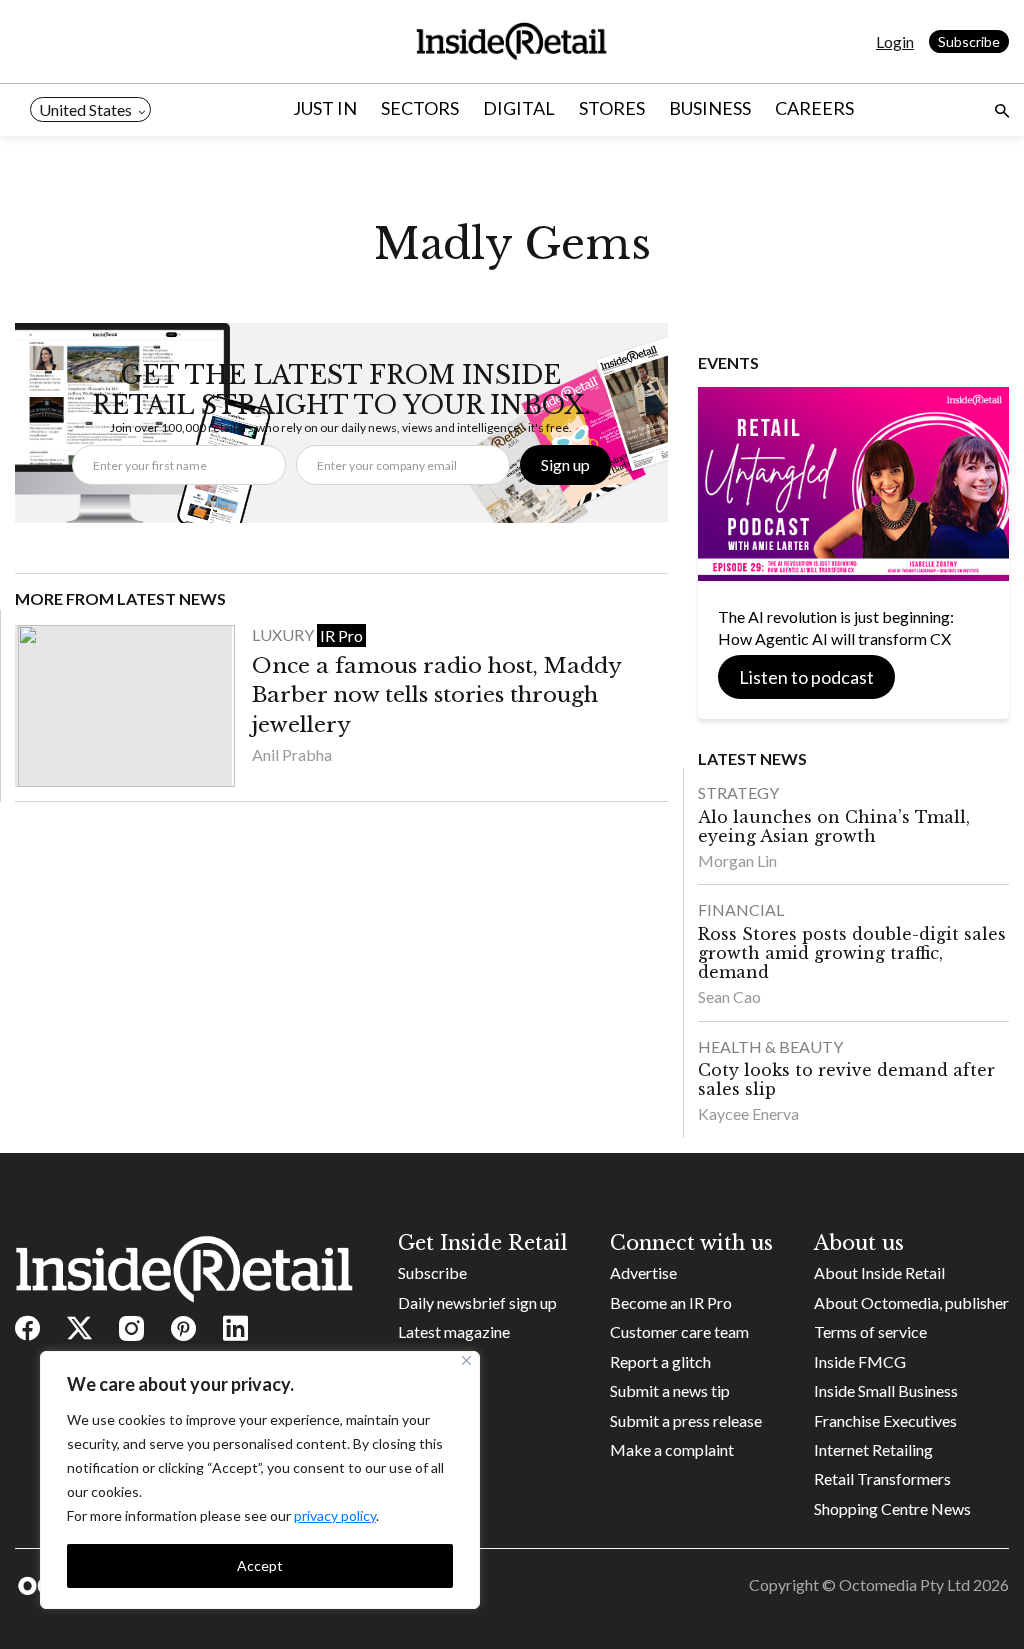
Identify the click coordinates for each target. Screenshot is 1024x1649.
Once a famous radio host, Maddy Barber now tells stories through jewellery (436, 695)
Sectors (420, 108)
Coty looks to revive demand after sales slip (846, 1079)
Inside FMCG (860, 1361)
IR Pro (341, 635)
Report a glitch (660, 1361)
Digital (519, 108)
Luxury (284, 634)
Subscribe (969, 41)
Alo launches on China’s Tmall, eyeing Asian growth (834, 826)
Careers (814, 108)
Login (895, 41)
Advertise (643, 1272)
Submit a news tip (670, 1390)
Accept (260, 1565)
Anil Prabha (292, 754)
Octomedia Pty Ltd (904, 1584)
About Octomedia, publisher (911, 1302)
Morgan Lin (737, 860)
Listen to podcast (806, 677)
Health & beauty (770, 1046)
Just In (325, 108)
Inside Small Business (886, 1390)
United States (85, 109)
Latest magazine (454, 1331)
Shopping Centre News (892, 1508)
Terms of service (870, 1331)
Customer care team (679, 1331)
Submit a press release (686, 1420)
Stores (612, 108)
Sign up (565, 464)
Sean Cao (729, 996)
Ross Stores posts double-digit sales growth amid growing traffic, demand (852, 953)
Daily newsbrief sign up (477, 1302)
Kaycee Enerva (748, 1113)
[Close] (466, 1360)
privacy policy (335, 1515)
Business (710, 108)
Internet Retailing (873, 1449)
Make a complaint (672, 1449)
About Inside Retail (879, 1272)
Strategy (738, 792)
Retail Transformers (882, 1478)
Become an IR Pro (671, 1302)
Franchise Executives (885, 1420)
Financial (741, 909)
